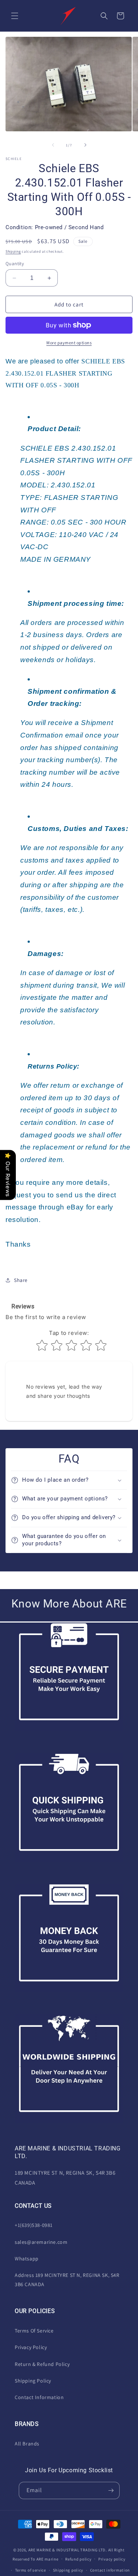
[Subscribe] (111, 2490)
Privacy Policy (31, 2347)
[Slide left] (53, 145)
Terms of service (31, 2570)
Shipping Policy (33, 2381)
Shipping (13, 251)
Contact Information (39, 2397)
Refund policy (78, 2559)
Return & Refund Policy (42, 2364)
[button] (15, 16)
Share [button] (21, 1280)
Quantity (15, 264)
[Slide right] (85, 145)
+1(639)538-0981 (34, 2225)
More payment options (69, 343)
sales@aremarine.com (41, 2242)
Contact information (110, 2570)
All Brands (27, 2444)
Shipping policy (68, 2570)
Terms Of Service (34, 2331)
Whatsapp (27, 2259)
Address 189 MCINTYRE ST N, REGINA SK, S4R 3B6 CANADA (67, 2280)
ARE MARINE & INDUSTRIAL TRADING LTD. (68, 2550)
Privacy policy (112, 2559)
